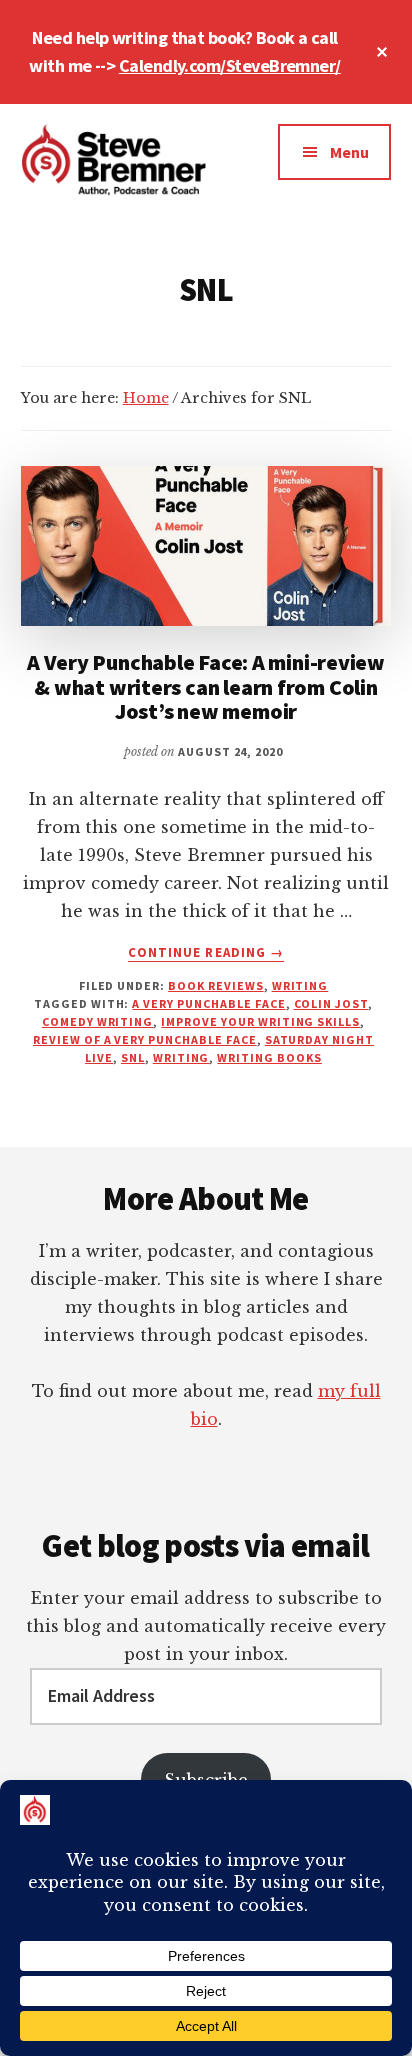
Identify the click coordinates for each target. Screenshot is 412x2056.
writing (181, 1057)
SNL (133, 1057)
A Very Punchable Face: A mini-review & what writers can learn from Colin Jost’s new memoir (206, 686)
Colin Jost (331, 1003)
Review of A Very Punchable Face (145, 1039)
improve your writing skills (260, 1021)
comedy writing (97, 1021)
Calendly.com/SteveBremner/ (230, 65)
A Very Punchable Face (208, 1003)
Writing (300, 985)
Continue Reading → (206, 953)
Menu (349, 152)
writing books (269, 1057)
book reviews (216, 985)
